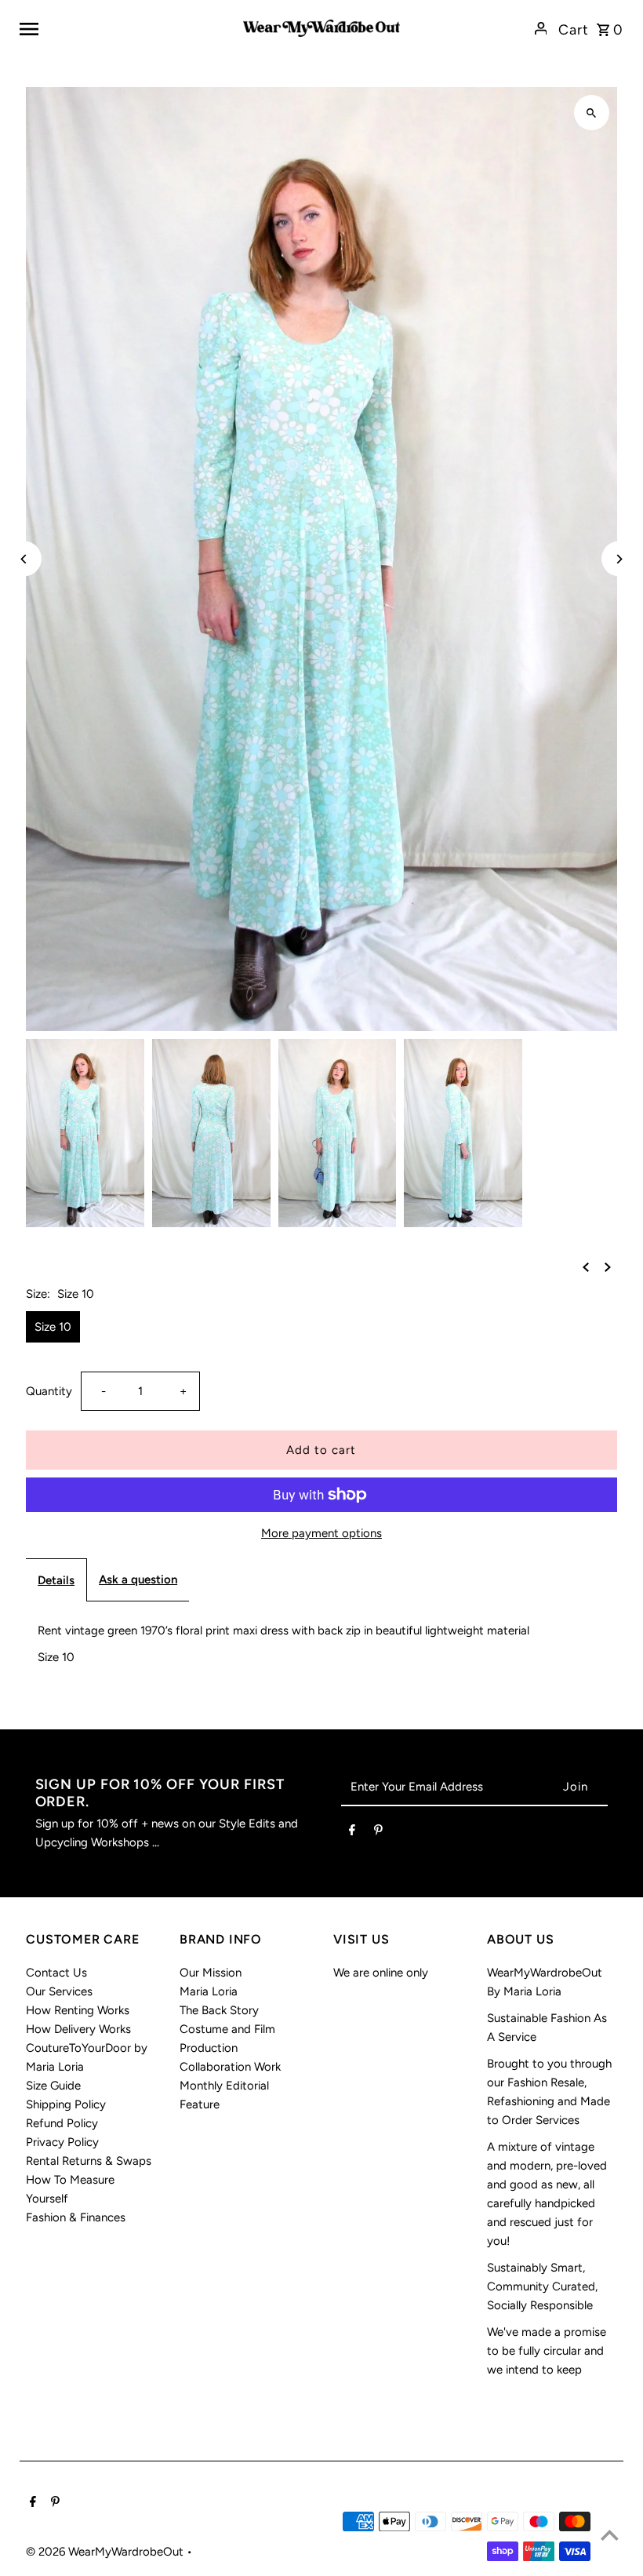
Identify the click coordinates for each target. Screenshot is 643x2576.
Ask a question (138, 1579)
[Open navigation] (125, 28)
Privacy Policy (62, 2142)
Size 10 (53, 1327)
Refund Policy (62, 2123)
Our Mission (211, 1973)
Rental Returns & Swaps (89, 2161)
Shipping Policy (66, 2104)
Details (56, 1580)
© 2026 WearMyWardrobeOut (106, 2552)
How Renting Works (78, 2010)
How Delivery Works (78, 2029)
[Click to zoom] (592, 113)
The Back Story (219, 2010)
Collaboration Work (230, 2067)
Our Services (59, 1991)
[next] (608, 1266)
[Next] (619, 559)
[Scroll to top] (610, 2535)
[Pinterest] (378, 1833)
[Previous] (24, 559)
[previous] (586, 1266)
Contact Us (56, 1973)
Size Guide (53, 2086)
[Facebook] (352, 1833)
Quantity (49, 1391)
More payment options (321, 1533)
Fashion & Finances (76, 2217)
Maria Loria (209, 1991)
